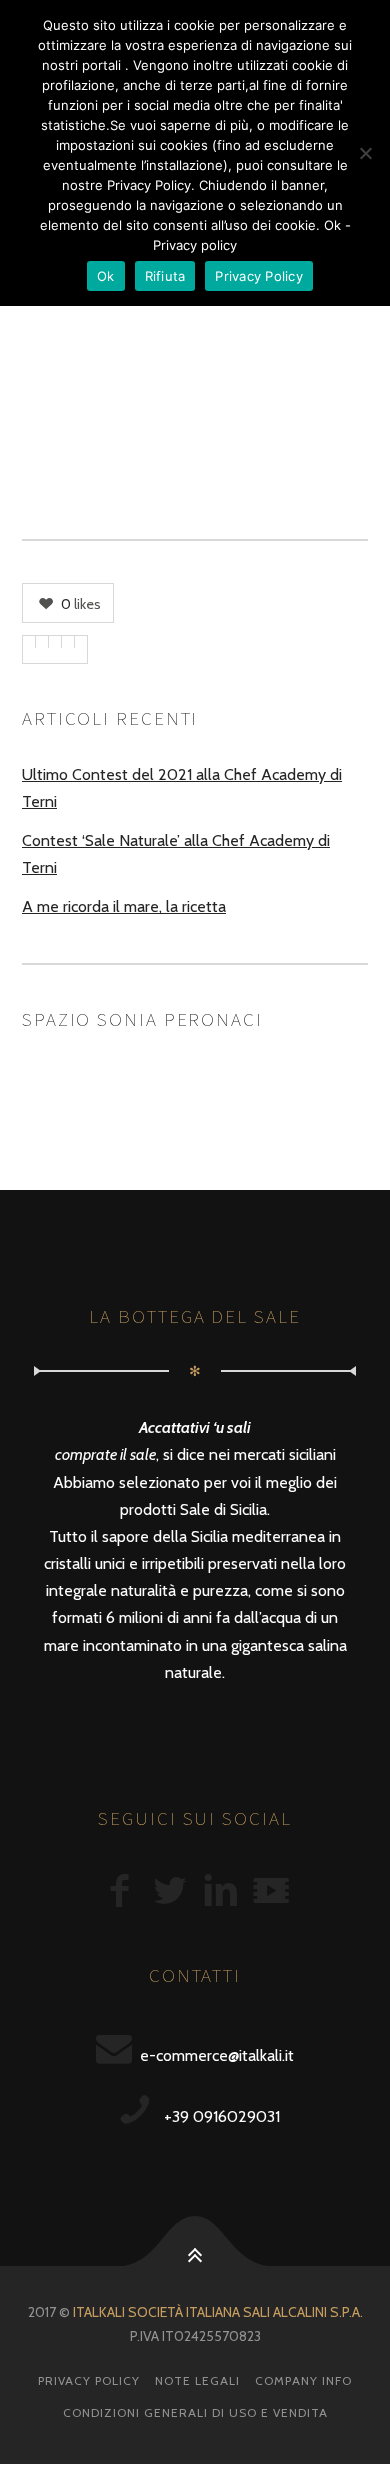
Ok (106, 276)
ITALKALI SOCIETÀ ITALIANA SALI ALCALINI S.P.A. (218, 2312)
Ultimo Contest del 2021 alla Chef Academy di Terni (182, 788)
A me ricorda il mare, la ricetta (124, 906)
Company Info (303, 2380)
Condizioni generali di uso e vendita (195, 2412)
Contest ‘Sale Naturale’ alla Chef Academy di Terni (176, 854)
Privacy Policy (89, 2380)
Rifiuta (165, 276)
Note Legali (197, 2380)
